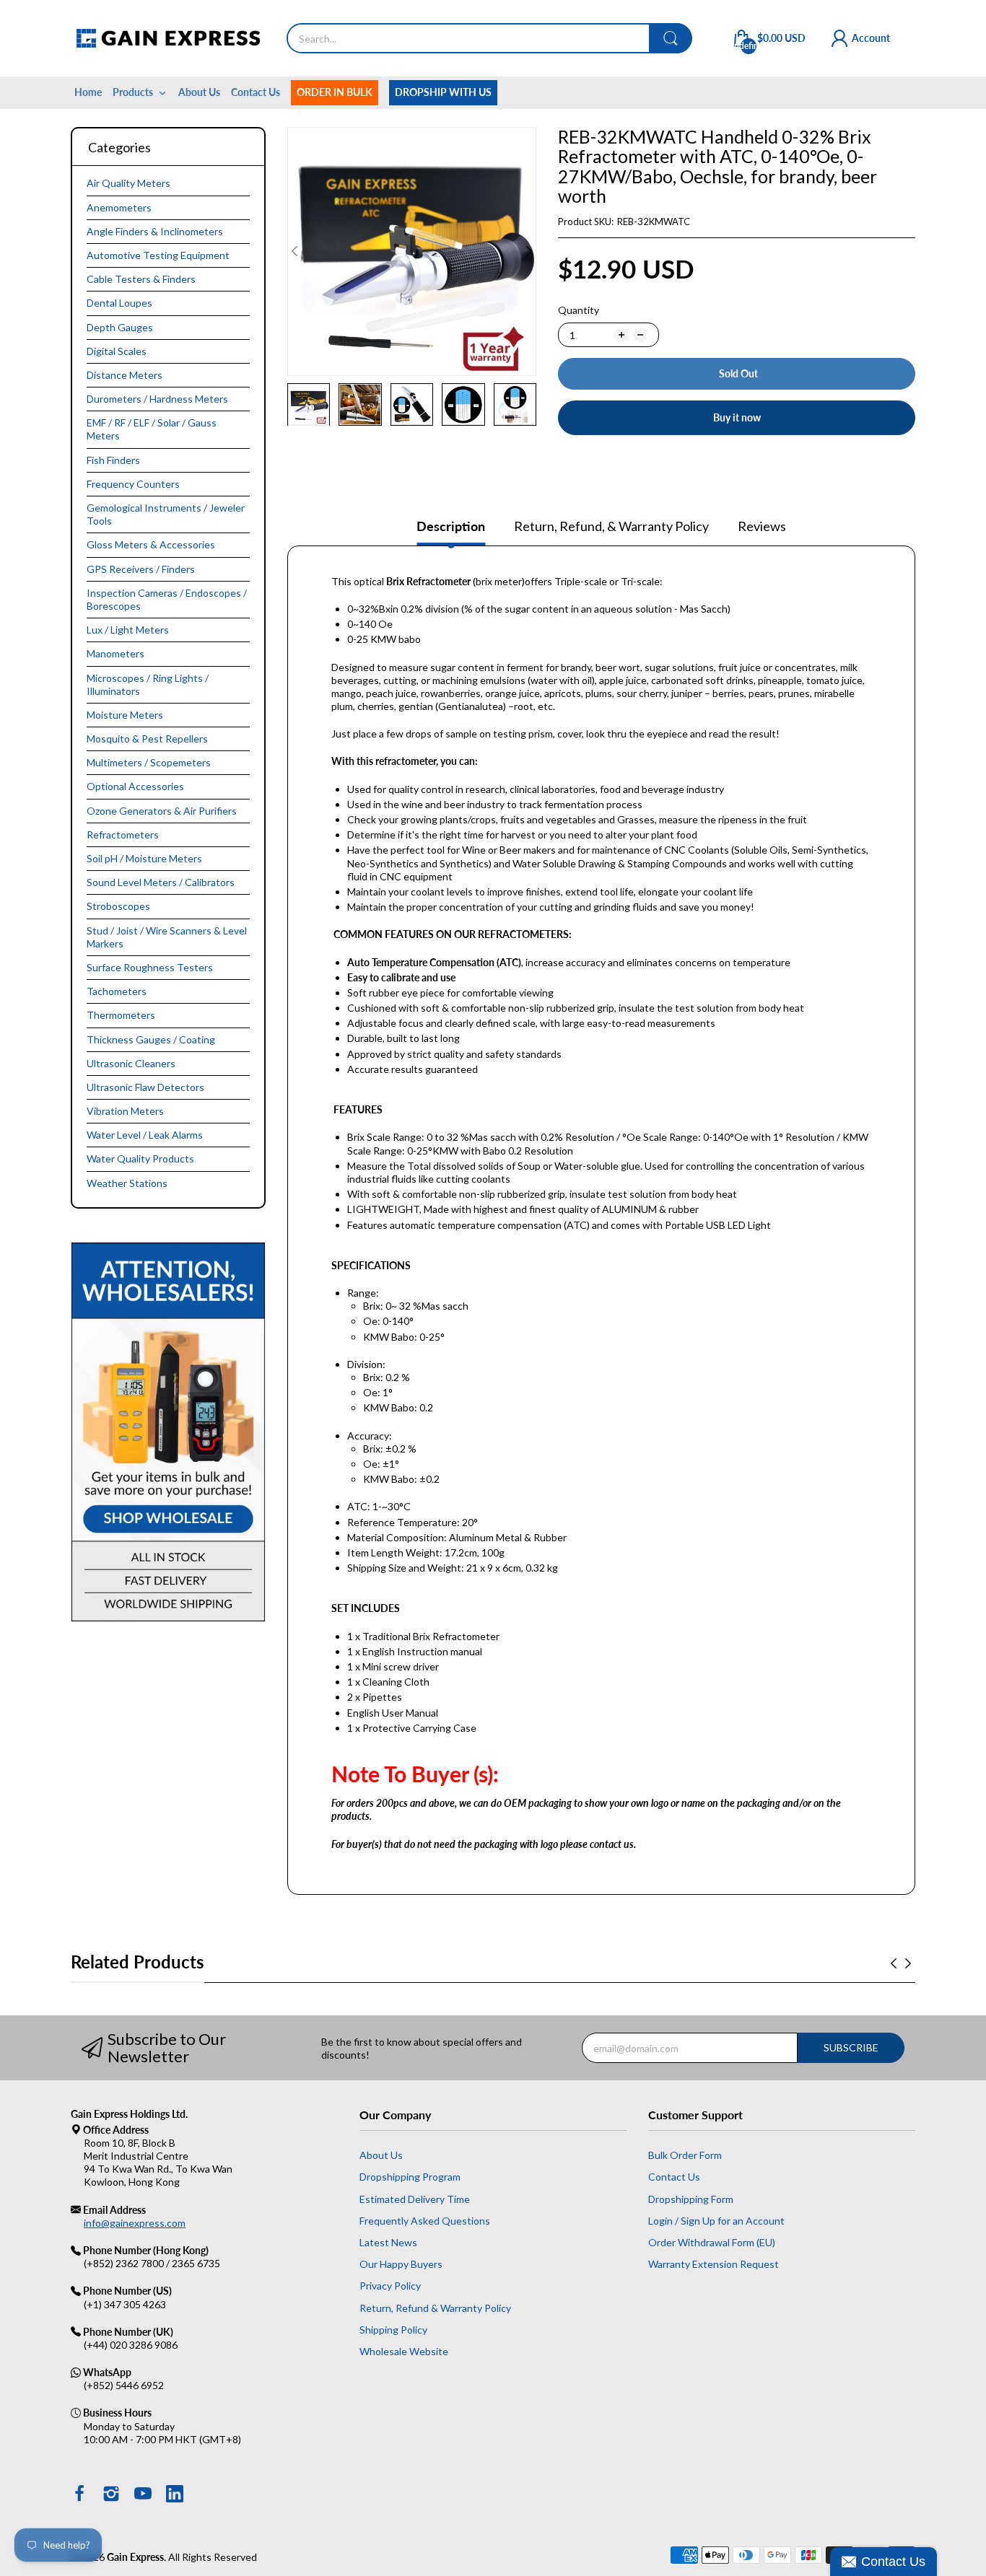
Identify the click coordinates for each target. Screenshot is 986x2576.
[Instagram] (111, 2495)
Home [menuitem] (88, 92)
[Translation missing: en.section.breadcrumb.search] (671, 38)
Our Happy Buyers (401, 2264)
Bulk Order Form (685, 2155)
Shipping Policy (393, 2330)
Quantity (579, 310)
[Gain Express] (168, 38)
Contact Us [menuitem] (256, 92)
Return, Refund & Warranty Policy (435, 2308)
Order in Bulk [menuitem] (335, 92)
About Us (381, 2155)
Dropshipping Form (691, 2199)
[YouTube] (143, 2495)
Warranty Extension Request (714, 2264)
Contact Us (674, 2177)
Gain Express (135, 2557)
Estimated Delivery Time (415, 2199)
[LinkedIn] (175, 2495)
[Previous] (529, 251)
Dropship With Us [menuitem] (443, 92)
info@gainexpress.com (135, 2223)
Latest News (388, 2242)
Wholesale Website (404, 2351)
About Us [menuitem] (199, 92)
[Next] (295, 251)
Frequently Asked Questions (425, 2221)
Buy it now (737, 417)
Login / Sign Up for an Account (716, 2221)
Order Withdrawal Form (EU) (712, 2242)
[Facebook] (79, 2495)
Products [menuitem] (133, 92)
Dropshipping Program (410, 2177)
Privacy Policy (390, 2286)
